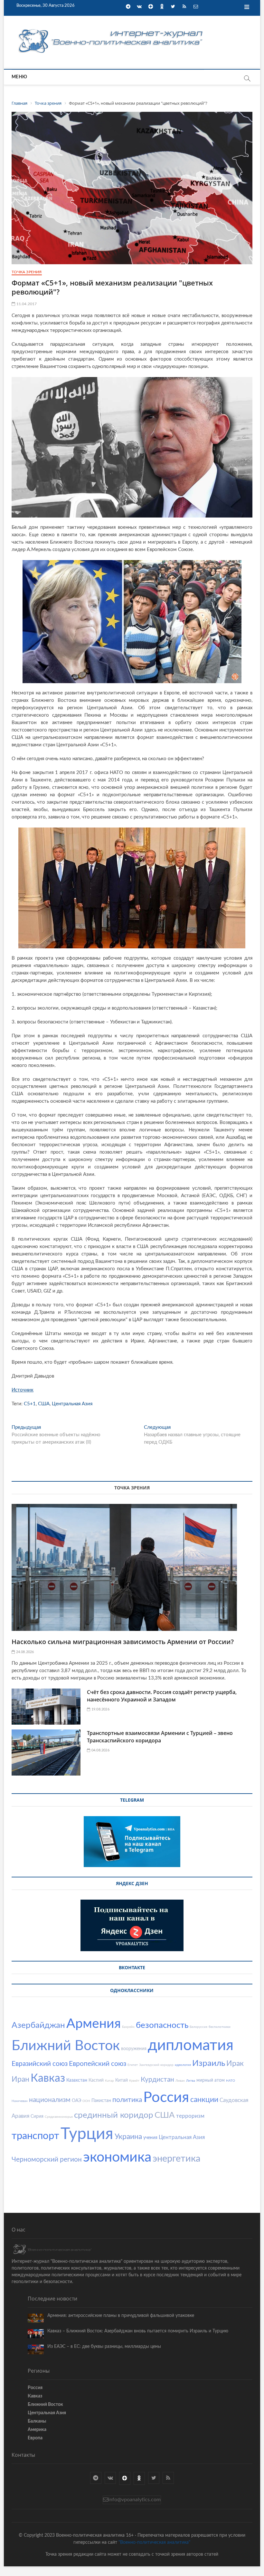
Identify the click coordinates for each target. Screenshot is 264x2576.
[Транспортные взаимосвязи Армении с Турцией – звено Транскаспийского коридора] (46, 1753)
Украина (128, 2137)
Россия (166, 2098)
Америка (37, 2430)
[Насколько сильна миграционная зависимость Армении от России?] (132, 1567)
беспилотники (220, 2027)
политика (127, 2100)
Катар (109, 2081)
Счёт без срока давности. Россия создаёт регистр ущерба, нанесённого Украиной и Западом (162, 1696)
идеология (183, 2065)
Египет (133, 2065)
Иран (20, 2079)
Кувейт (134, 2081)
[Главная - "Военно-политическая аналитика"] (111, 29)
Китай (122, 2080)
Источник (23, 1390)
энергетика (176, 2159)
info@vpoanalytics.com (134, 2500)
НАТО (231, 2081)
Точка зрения (27, 272)
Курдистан (157, 2080)
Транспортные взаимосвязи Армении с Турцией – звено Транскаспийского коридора (160, 1737)
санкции (204, 2100)
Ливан (180, 2081)
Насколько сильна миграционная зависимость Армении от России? (123, 1642)
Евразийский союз (40, 2064)
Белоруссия (198, 2027)
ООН (86, 2101)
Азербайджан (38, 2025)
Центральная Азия (72, 1404)
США (44, 1404)
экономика (117, 2157)
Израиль (209, 2063)
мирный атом (211, 2080)
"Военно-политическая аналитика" (154, 2542)
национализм (50, 2100)
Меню (19, 77)
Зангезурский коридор (156, 2065)
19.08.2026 (100, 1709)
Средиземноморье (59, 2117)
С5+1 (30, 1404)
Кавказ (48, 2078)
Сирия (37, 2116)
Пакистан (101, 2101)
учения (150, 2138)
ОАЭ (76, 2101)
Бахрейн (128, 2027)
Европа (35, 2438)
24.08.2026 (24, 1652)
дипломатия (191, 2045)
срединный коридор (114, 2115)
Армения (94, 2024)
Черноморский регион (47, 2160)
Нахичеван (20, 2101)
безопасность (162, 2025)
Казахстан (77, 2080)
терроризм (190, 2116)
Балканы (37, 2421)
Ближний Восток (66, 2046)
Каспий (96, 2080)
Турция (87, 2134)
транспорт (35, 2136)
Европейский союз (98, 2064)
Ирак (235, 2063)
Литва (191, 2081)
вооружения (134, 2049)
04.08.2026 (100, 1750)
